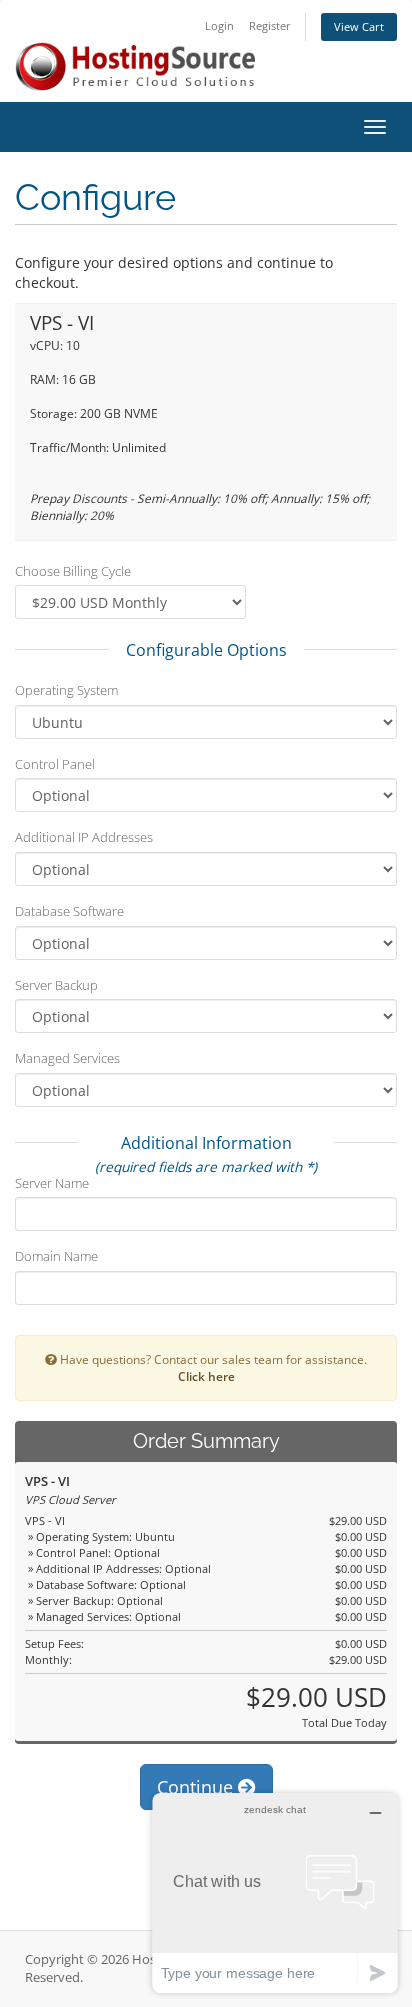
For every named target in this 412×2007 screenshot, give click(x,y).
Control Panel (55, 764)
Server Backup (56, 985)
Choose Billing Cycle (73, 571)
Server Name (52, 1183)
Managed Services (67, 1058)
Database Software (69, 911)
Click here (206, 1376)
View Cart (359, 26)
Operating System (66, 690)
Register (270, 25)
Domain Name (56, 1256)
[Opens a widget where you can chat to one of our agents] (275, 1892)
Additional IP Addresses (84, 837)
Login (219, 25)
